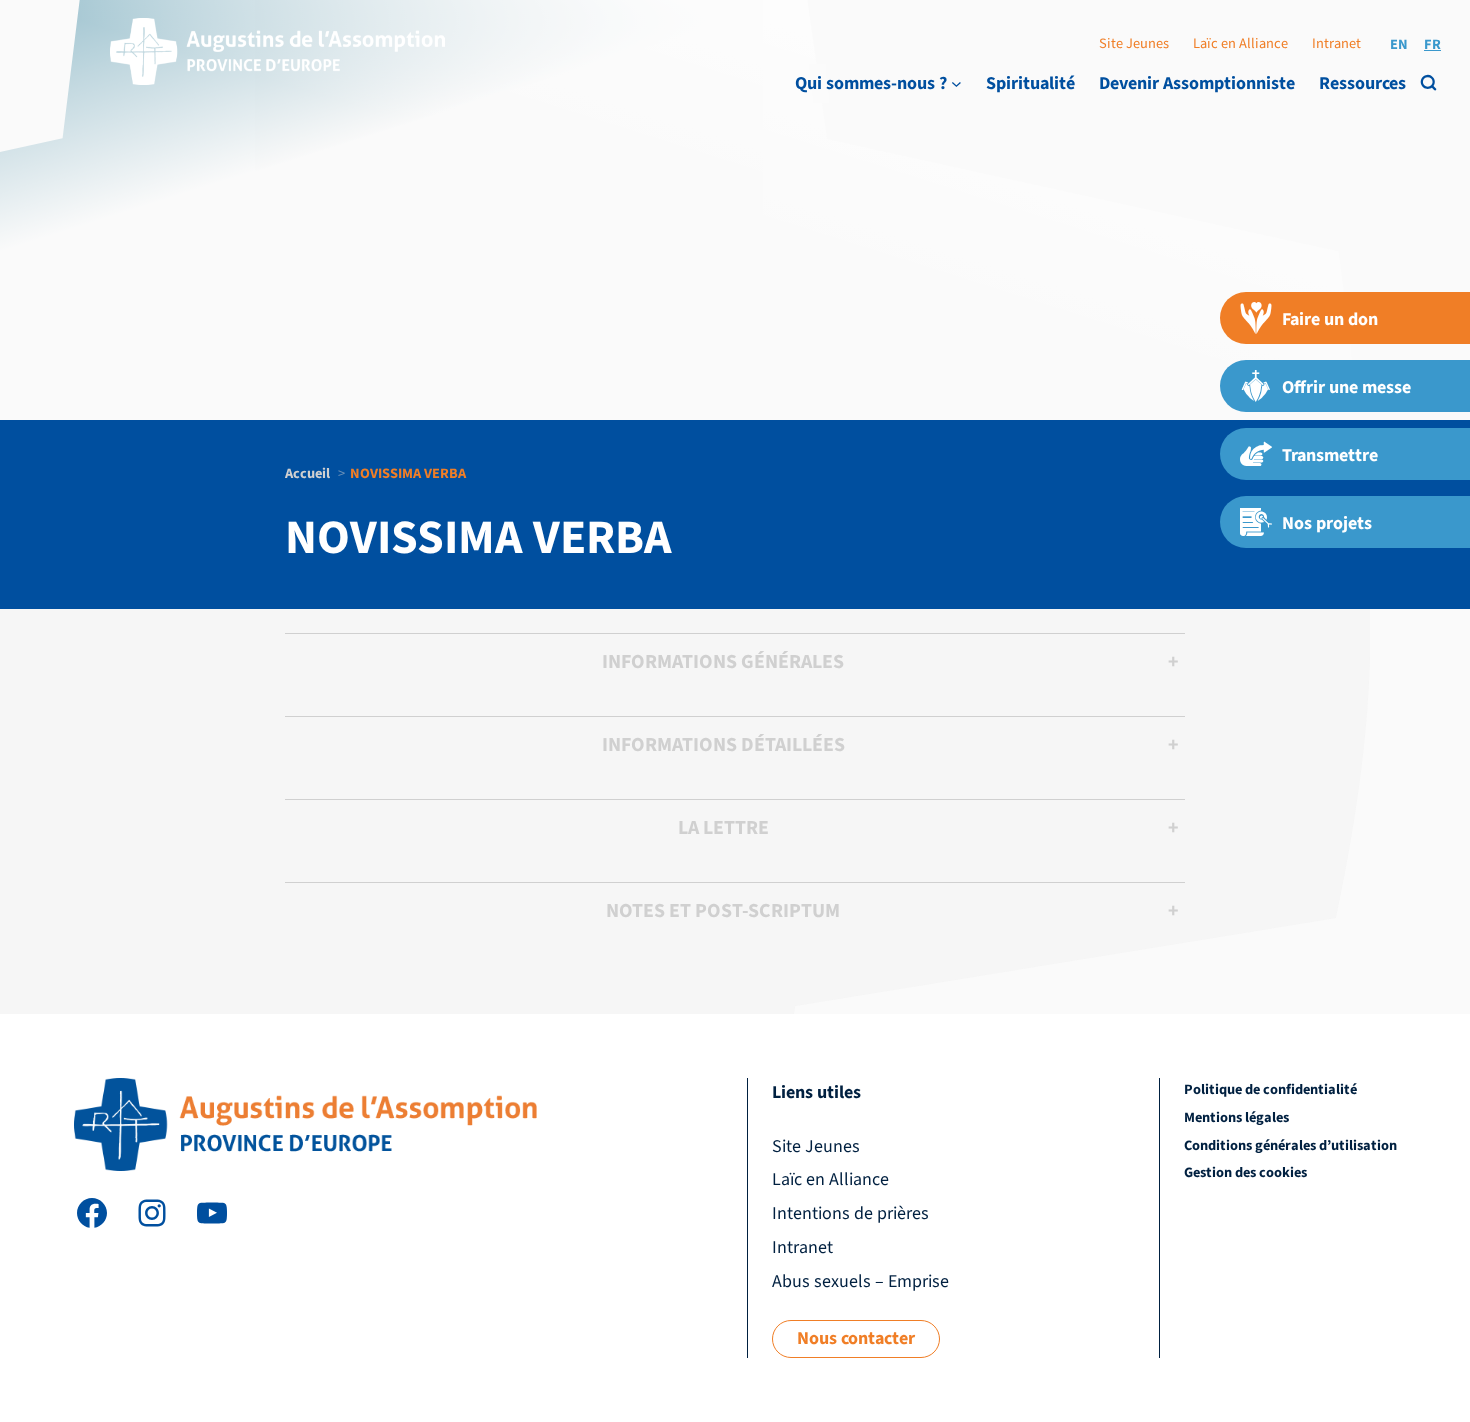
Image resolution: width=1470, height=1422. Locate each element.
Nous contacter (856, 1338)
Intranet (1336, 43)
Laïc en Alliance (1240, 43)
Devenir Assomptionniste (1197, 83)
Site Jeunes (1134, 43)
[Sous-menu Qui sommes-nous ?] (956, 83)
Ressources (1362, 83)
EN (1399, 44)
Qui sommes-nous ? (871, 83)
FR (1432, 44)
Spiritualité (1030, 83)
